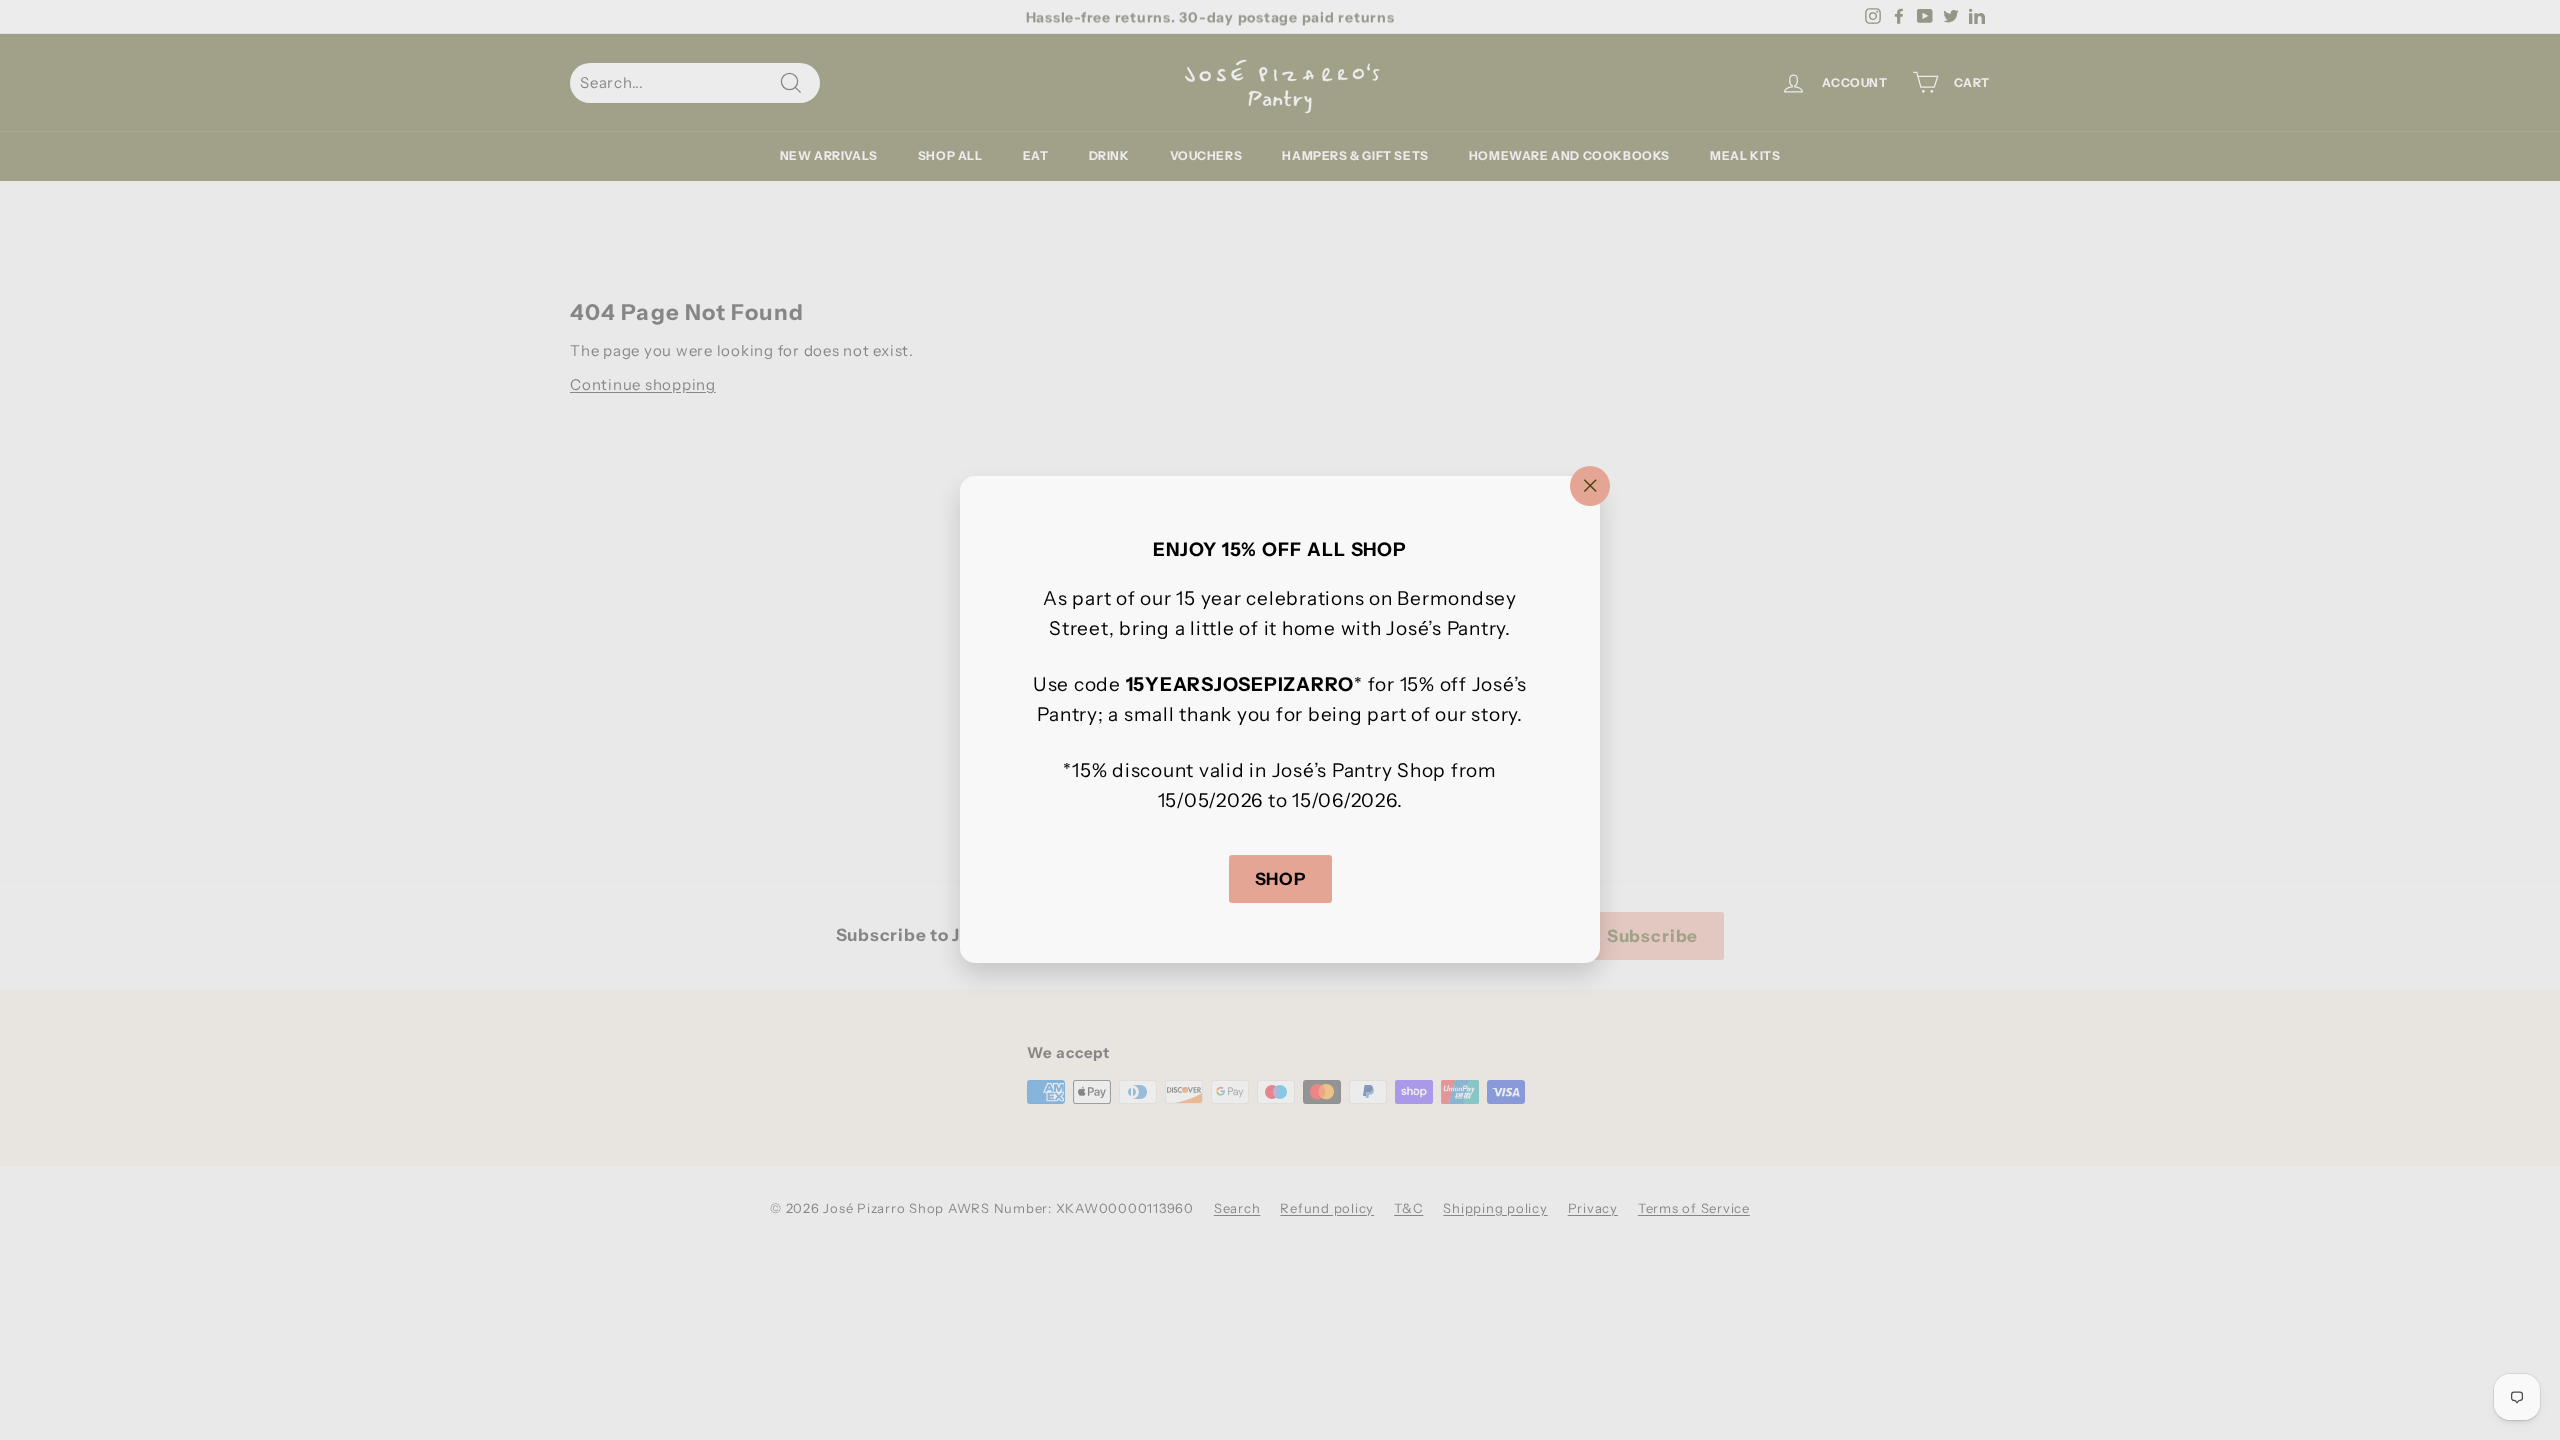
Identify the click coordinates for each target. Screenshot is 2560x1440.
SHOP (1280, 879)
